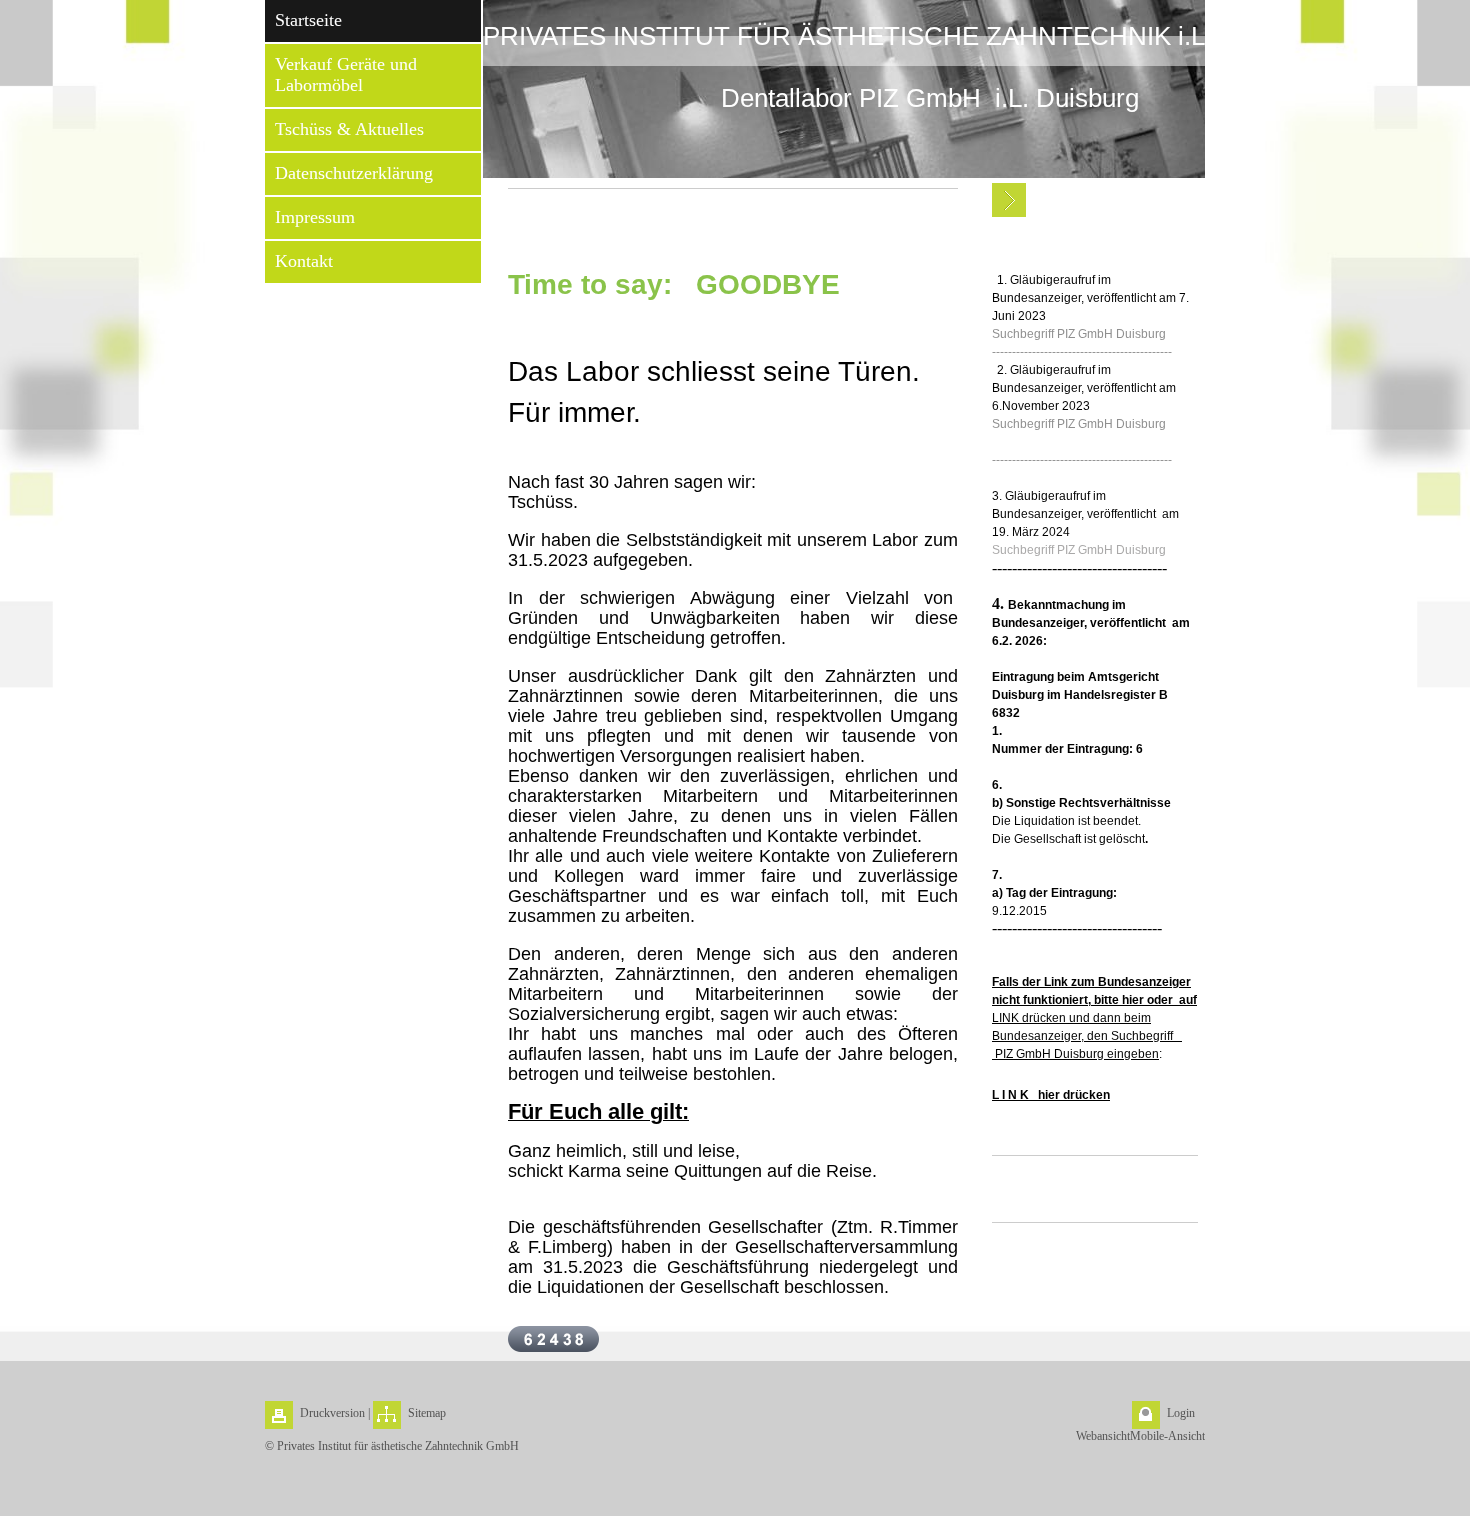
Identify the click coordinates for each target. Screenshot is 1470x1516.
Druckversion (332, 1413)
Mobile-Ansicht (1167, 1436)
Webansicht (1103, 1436)
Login (1181, 1413)
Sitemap (427, 1413)
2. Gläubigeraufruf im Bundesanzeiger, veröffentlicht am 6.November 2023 (1084, 388)
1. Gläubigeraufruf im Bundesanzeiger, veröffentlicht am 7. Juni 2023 (1090, 298)
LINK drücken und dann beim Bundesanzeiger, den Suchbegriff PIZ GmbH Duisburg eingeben (1094, 1018)
